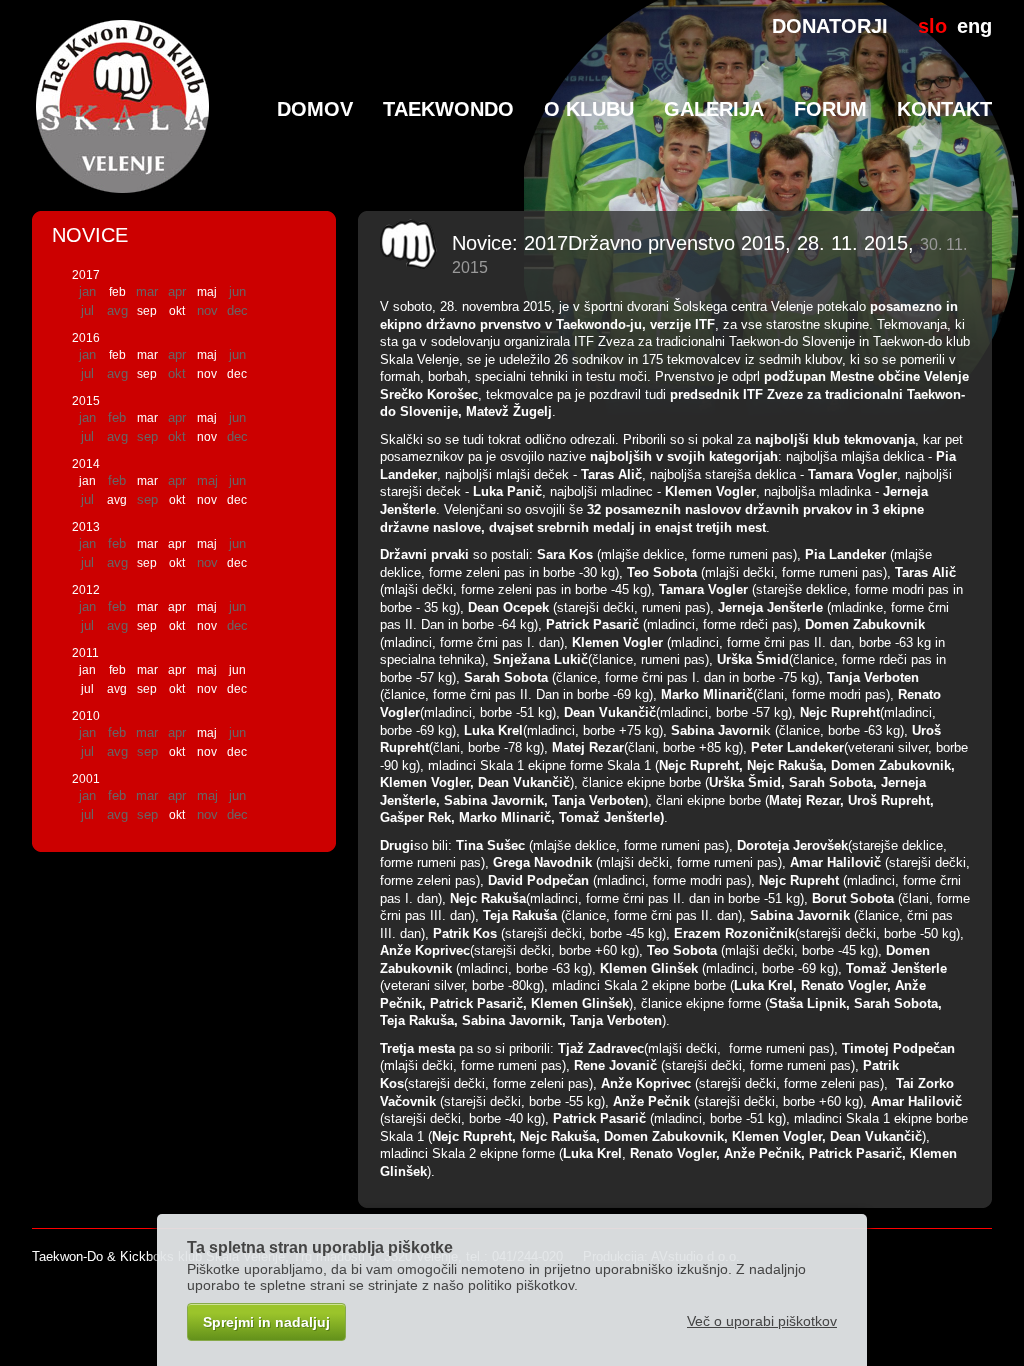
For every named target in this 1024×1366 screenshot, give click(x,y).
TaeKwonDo (448, 109)
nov (207, 374)
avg (117, 500)
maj (207, 292)
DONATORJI (830, 26)
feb (117, 292)
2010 (86, 716)
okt (177, 311)
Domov (315, 109)
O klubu (589, 109)
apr (177, 544)
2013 (86, 527)
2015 (86, 401)
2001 (86, 779)
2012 (86, 590)
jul (87, 689)
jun (237, 670)
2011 (85, 653)
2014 (86, 464)
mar (147, 355)
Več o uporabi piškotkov (762, 1321)
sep (147, 311)
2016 (86, 338)
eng (974, 26)
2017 (86, 275)
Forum (830, 109)
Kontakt (944, 109)
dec (237, 374)
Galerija (714, 109)
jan (87, 481)
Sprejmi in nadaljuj (266, 1322)
